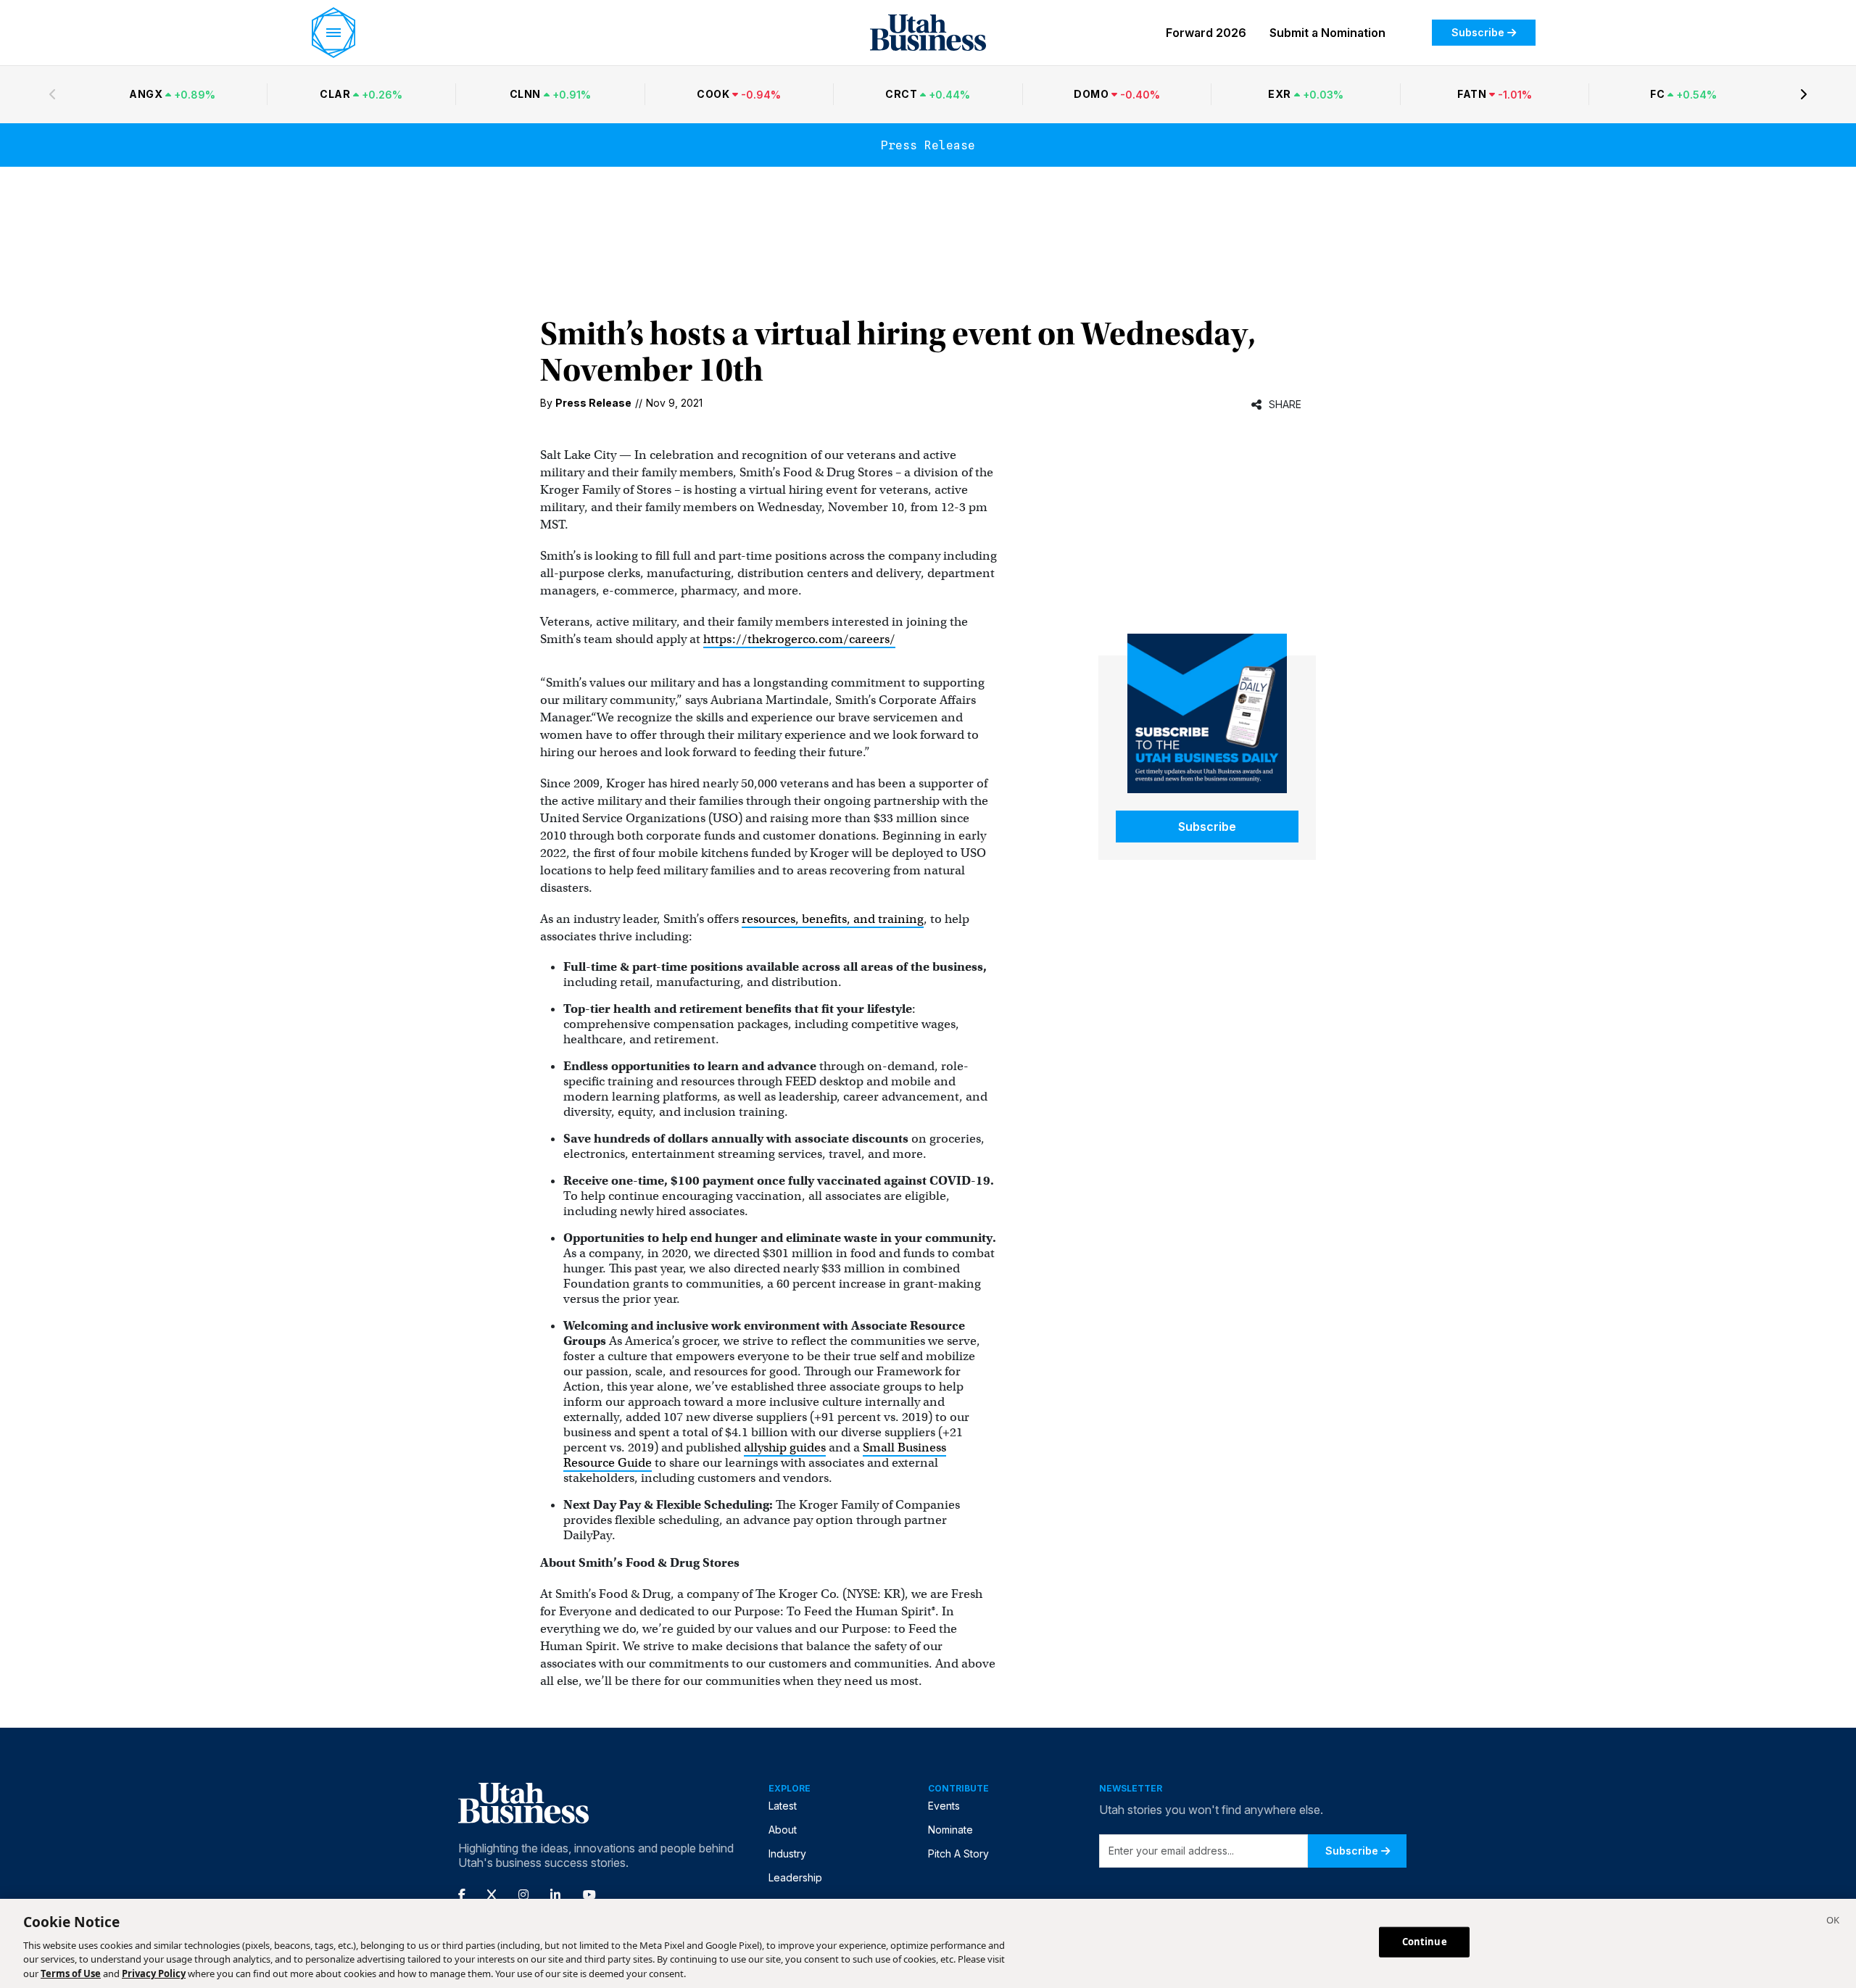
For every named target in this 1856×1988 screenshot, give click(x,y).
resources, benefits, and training (833, 919)
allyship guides (785, 1447)
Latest (783, 1806)
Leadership (795, 1877)
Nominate (950, 1830)
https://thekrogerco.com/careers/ (799, 639)
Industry (787, 1854)
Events (944, 1806)
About (783, 1830)
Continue (1425, 1942)
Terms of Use (71, 1973)
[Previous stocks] (52, 94)
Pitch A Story (958, 1854)
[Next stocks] (1804, 94)
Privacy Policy (154, 1973)
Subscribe (1478, 32)
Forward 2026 (1206, 33)
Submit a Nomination (1327, 33)
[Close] (1833, 1922)
